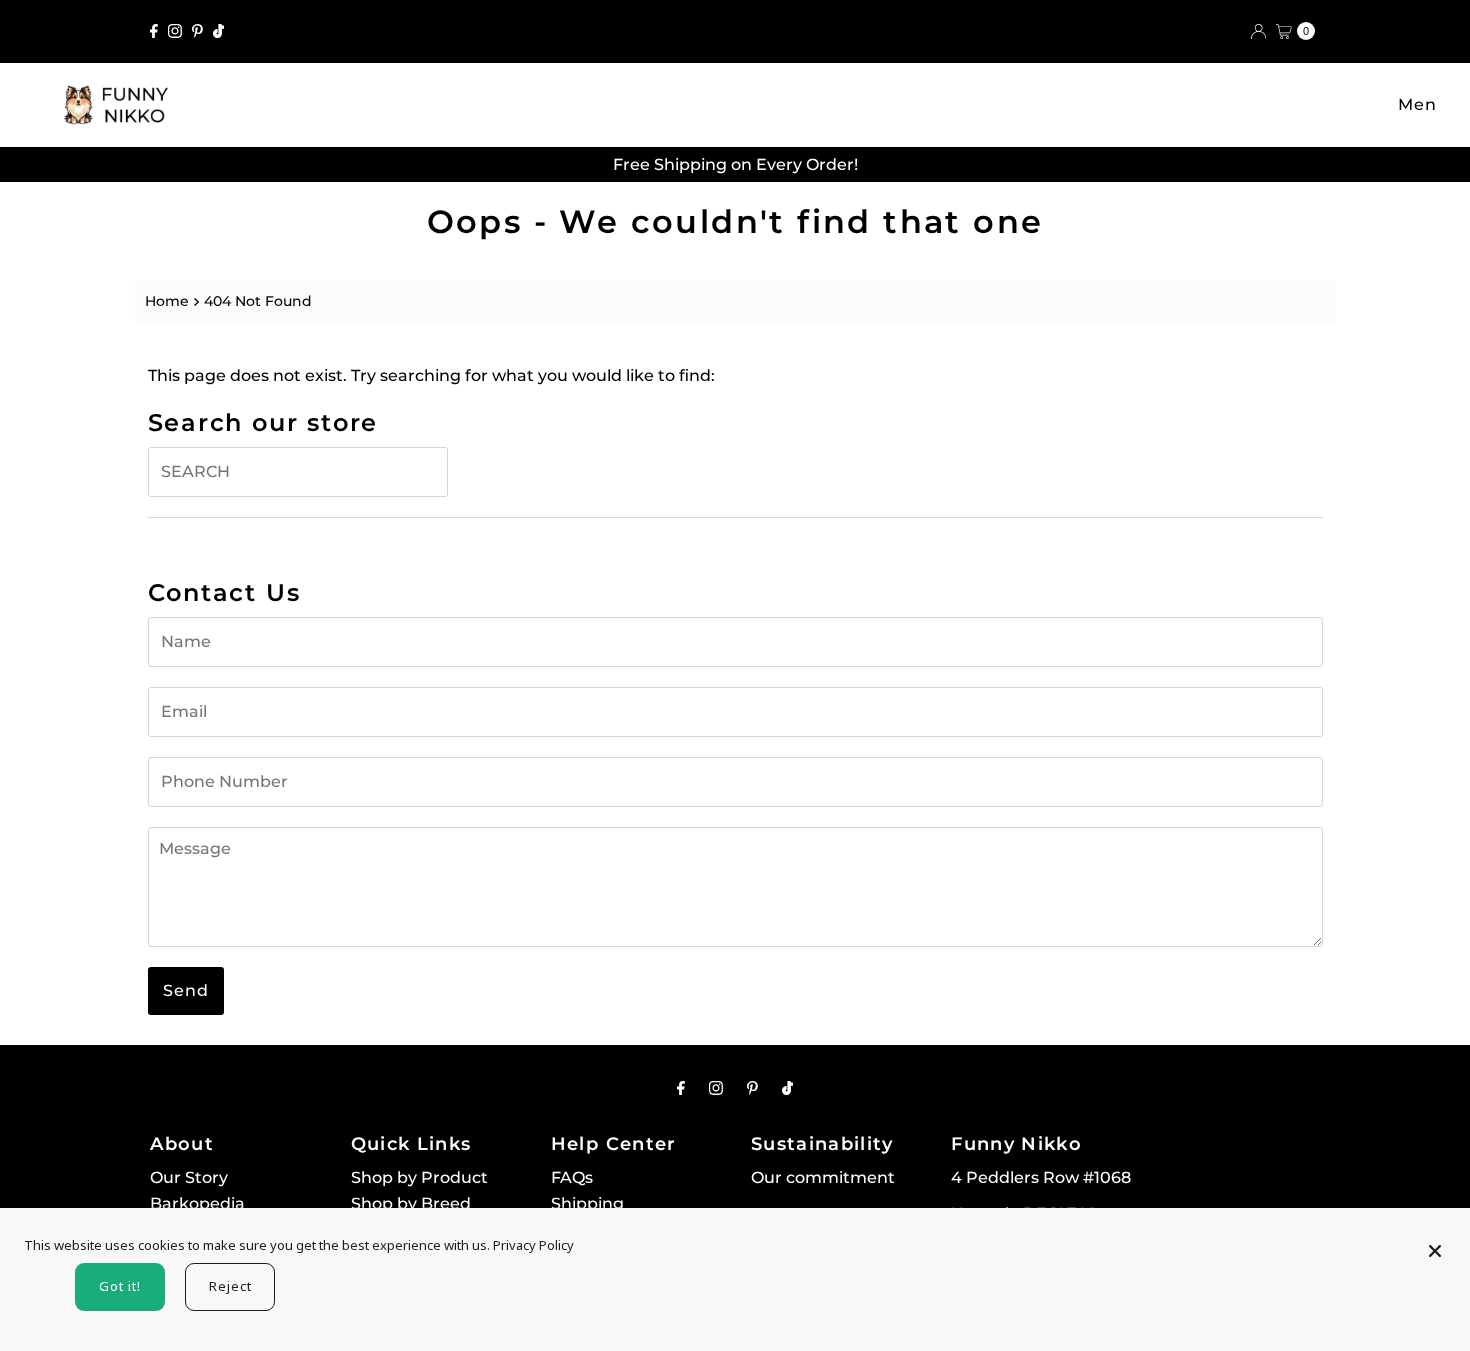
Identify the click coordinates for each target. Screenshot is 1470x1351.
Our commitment (823, 1177)
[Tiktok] (218, 31)
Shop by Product (419, 1177)
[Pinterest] (197, 31)
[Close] (1435, 1242)
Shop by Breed (411, 1203)
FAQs (572, 1177)
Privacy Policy (533, 1245)
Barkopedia (197, 1203)
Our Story (189, 1177)
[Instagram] (175, 31)
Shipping (587, 1203)
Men (1417, 104)
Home (167, 301)
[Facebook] (154, 31)
